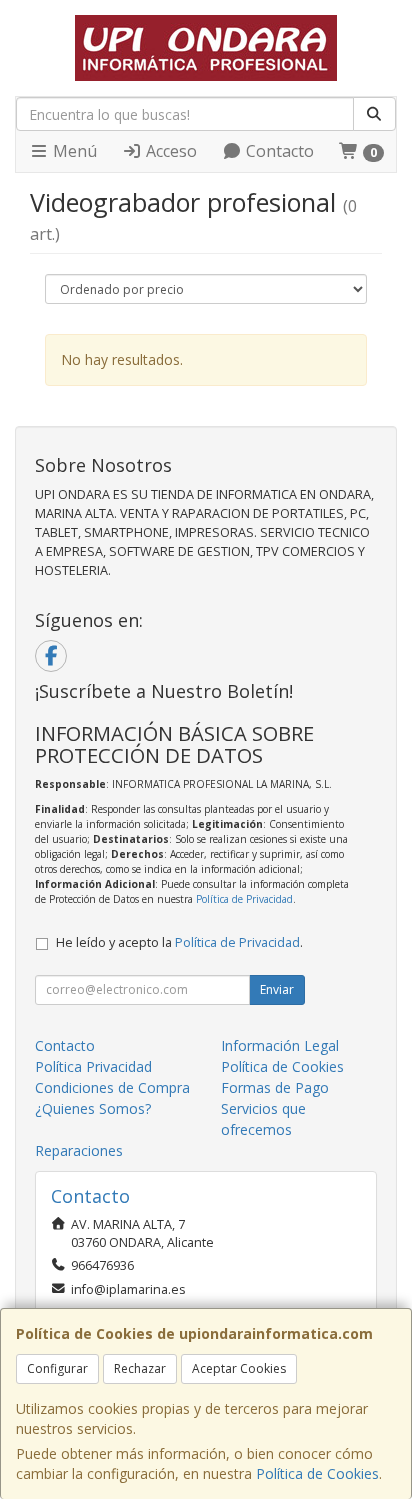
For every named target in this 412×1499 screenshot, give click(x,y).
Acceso (169, 151)
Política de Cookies (317, 1473)
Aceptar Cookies (239, 1368)
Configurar (57, 1368)
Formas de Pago (275, 1087)
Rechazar (140, 1368)
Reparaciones (79, 1150)
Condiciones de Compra (112, 1087)
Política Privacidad (93, 1066)
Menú (73, 151)
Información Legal (280, 1045)
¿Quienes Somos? (93, 1108)
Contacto (278, 151)
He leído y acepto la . (179, 942)
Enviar (277, 989)
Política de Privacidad (244, 899)
